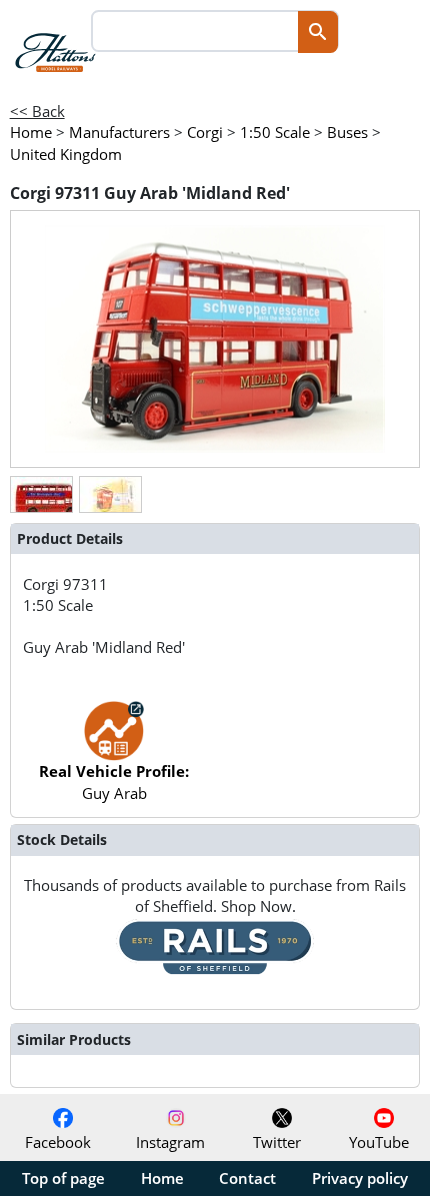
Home (162, 1178)
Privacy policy (360, 1178)
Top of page (63, 1178)
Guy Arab (114, 781)
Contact (247, 1178)
